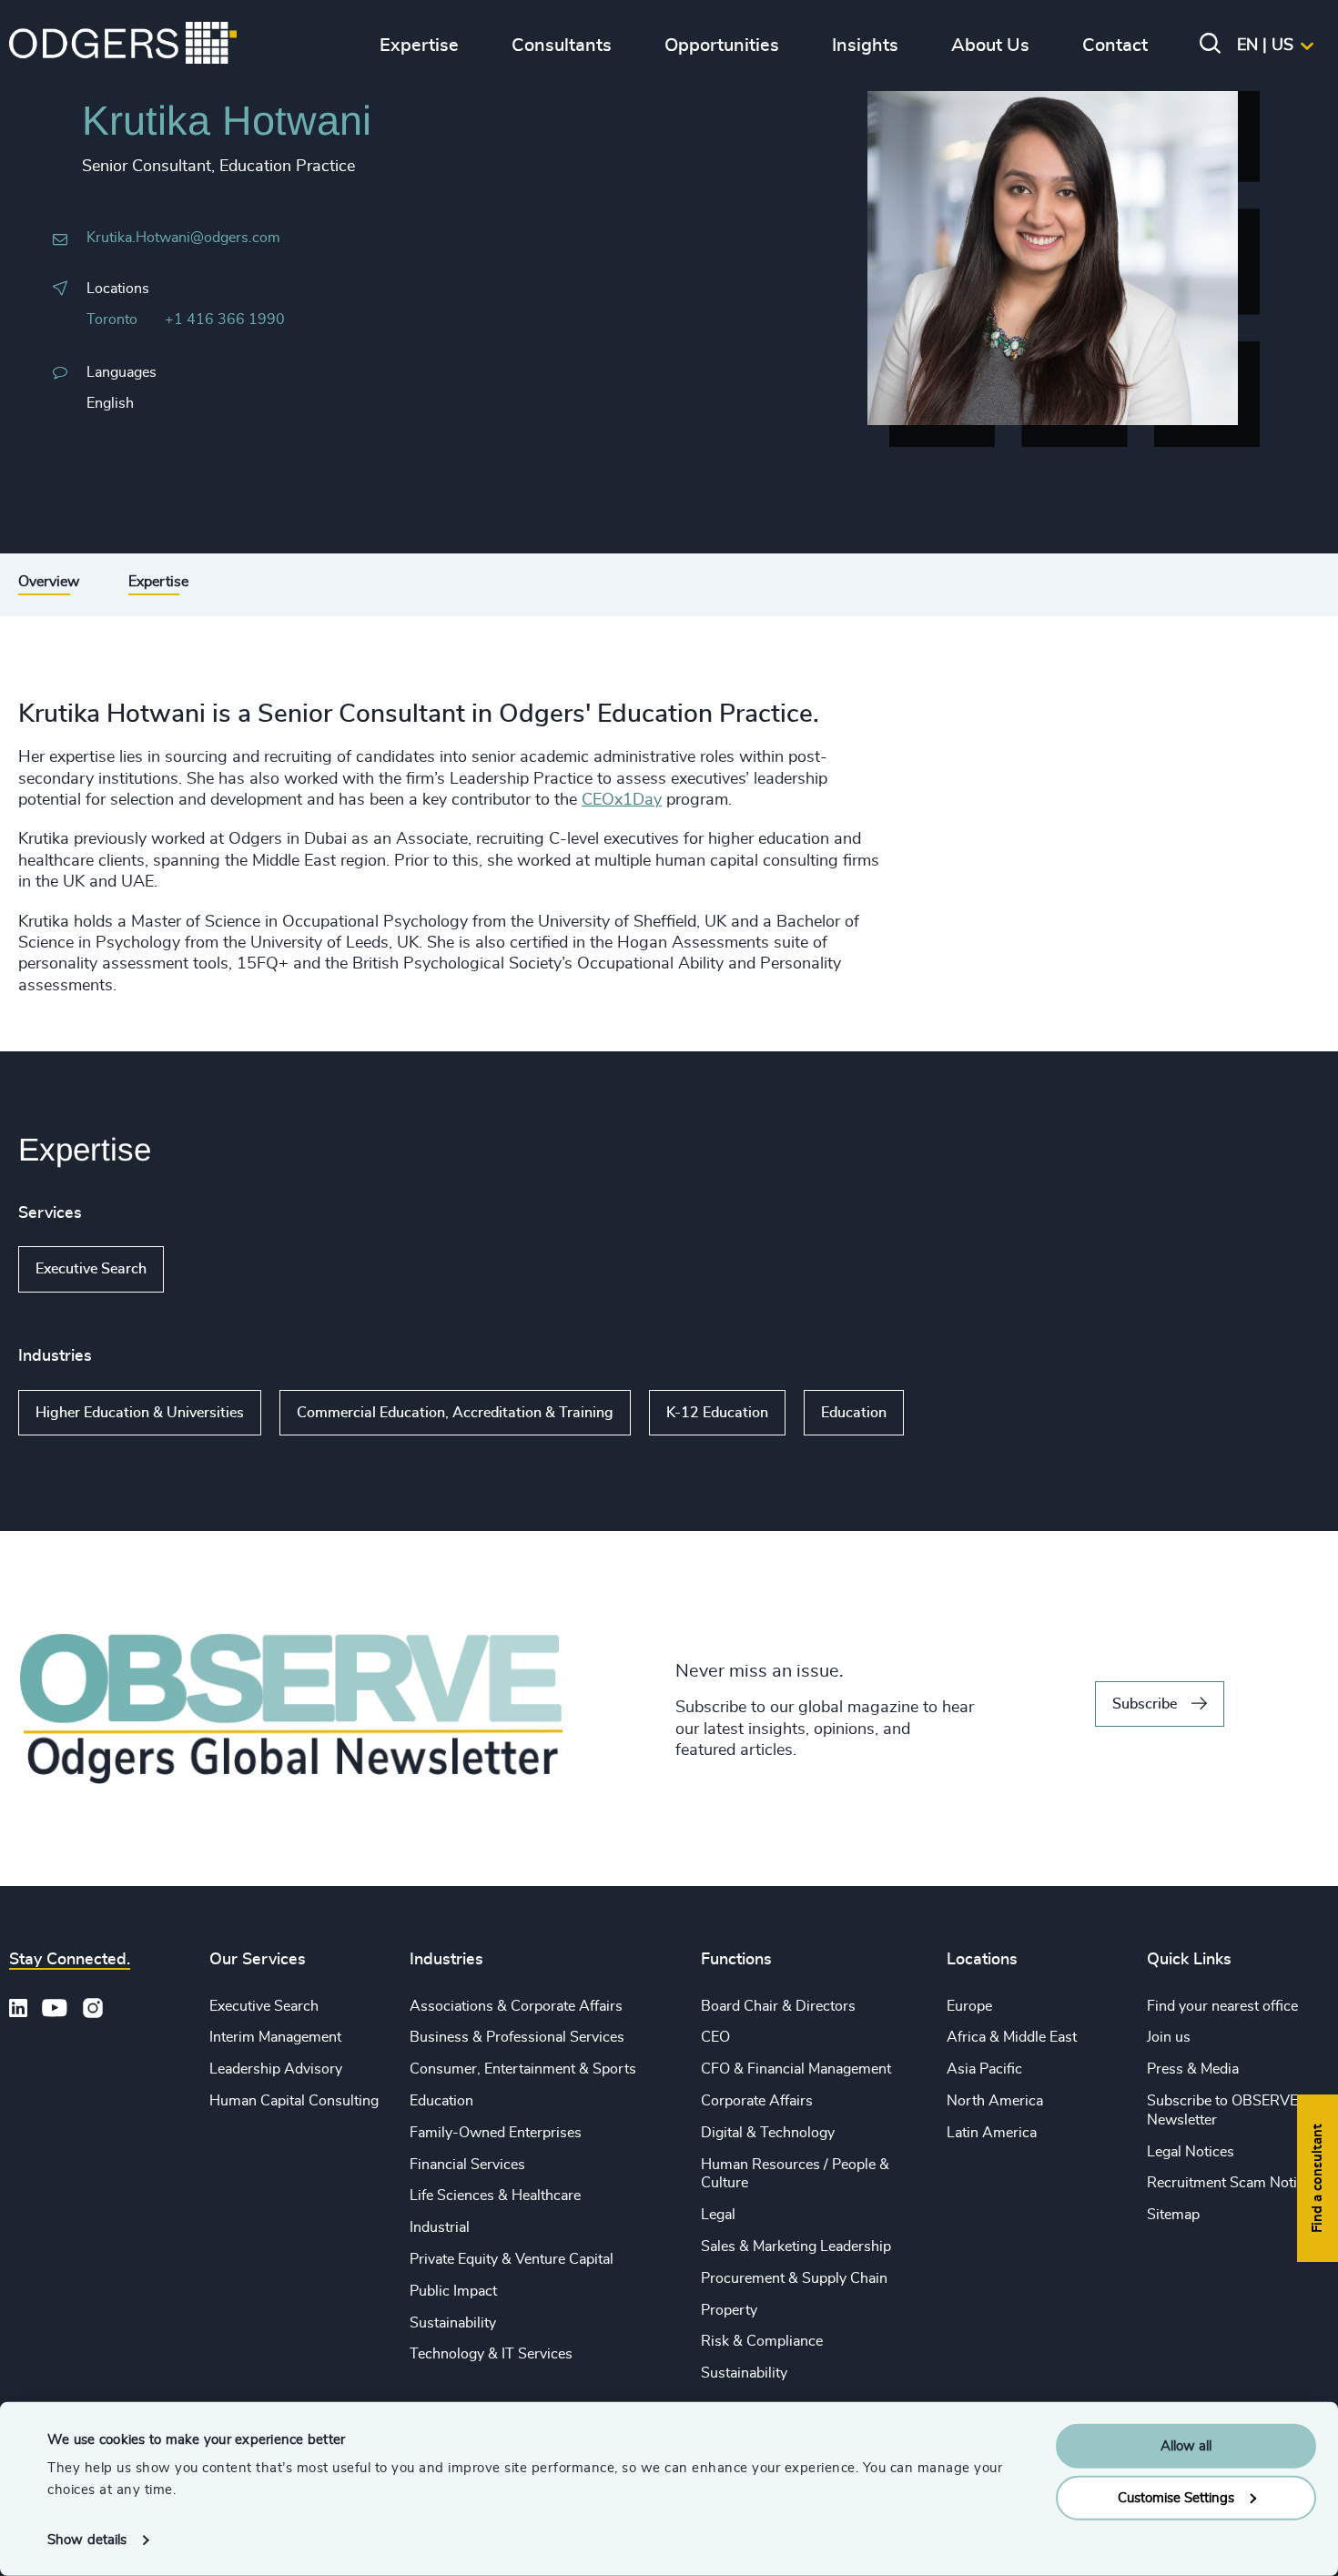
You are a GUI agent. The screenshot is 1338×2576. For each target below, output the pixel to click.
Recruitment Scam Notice (1229, 2183)
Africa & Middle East (1012, 2037)
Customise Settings (1176, 2497)
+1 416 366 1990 (225, 319)
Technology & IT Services (491, 2354)
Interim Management (275, 2037)
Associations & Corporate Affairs (516, 2006)
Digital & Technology (768, 2133)
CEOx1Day (622, 800)
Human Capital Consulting (294, 2101)
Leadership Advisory (276, 2069)
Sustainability (453, 2323)
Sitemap (1173, 2215)
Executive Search (91, 1269)
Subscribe (1145, 1704)
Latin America (992, 2133)
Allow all (1186, 2446)
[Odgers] (123, 46)
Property (729, 2310)
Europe (969, 2006)
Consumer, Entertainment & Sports (523, 2069)
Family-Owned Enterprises (496, 2133)
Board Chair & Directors (778, 2006)
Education (854, 1413)
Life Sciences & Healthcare (495, 2196)
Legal (718, 2215)
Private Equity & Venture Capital (512, 2259)
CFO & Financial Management (796, 2069)
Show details (87, 2540)
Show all (216, 1270)
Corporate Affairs (757, 2101)
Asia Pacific (984, 2069)
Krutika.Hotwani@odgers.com (183, 238)
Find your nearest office (1222, 2006)
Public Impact (453, 2291)
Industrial (440, 2227)
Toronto (112, 319)
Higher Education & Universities (140, 1413)
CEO (715, 2037)
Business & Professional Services (517, 2037)
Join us (1169, 2037)
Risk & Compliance (762, 2341)
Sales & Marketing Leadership (796, 2246)
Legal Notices (1191, 2152)
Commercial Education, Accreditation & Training (455, 1413)
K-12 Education (717, 1413)
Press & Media (1193, 2069)
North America (995, 2101)
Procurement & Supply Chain (794, 2278)
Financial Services (467, 2165)
